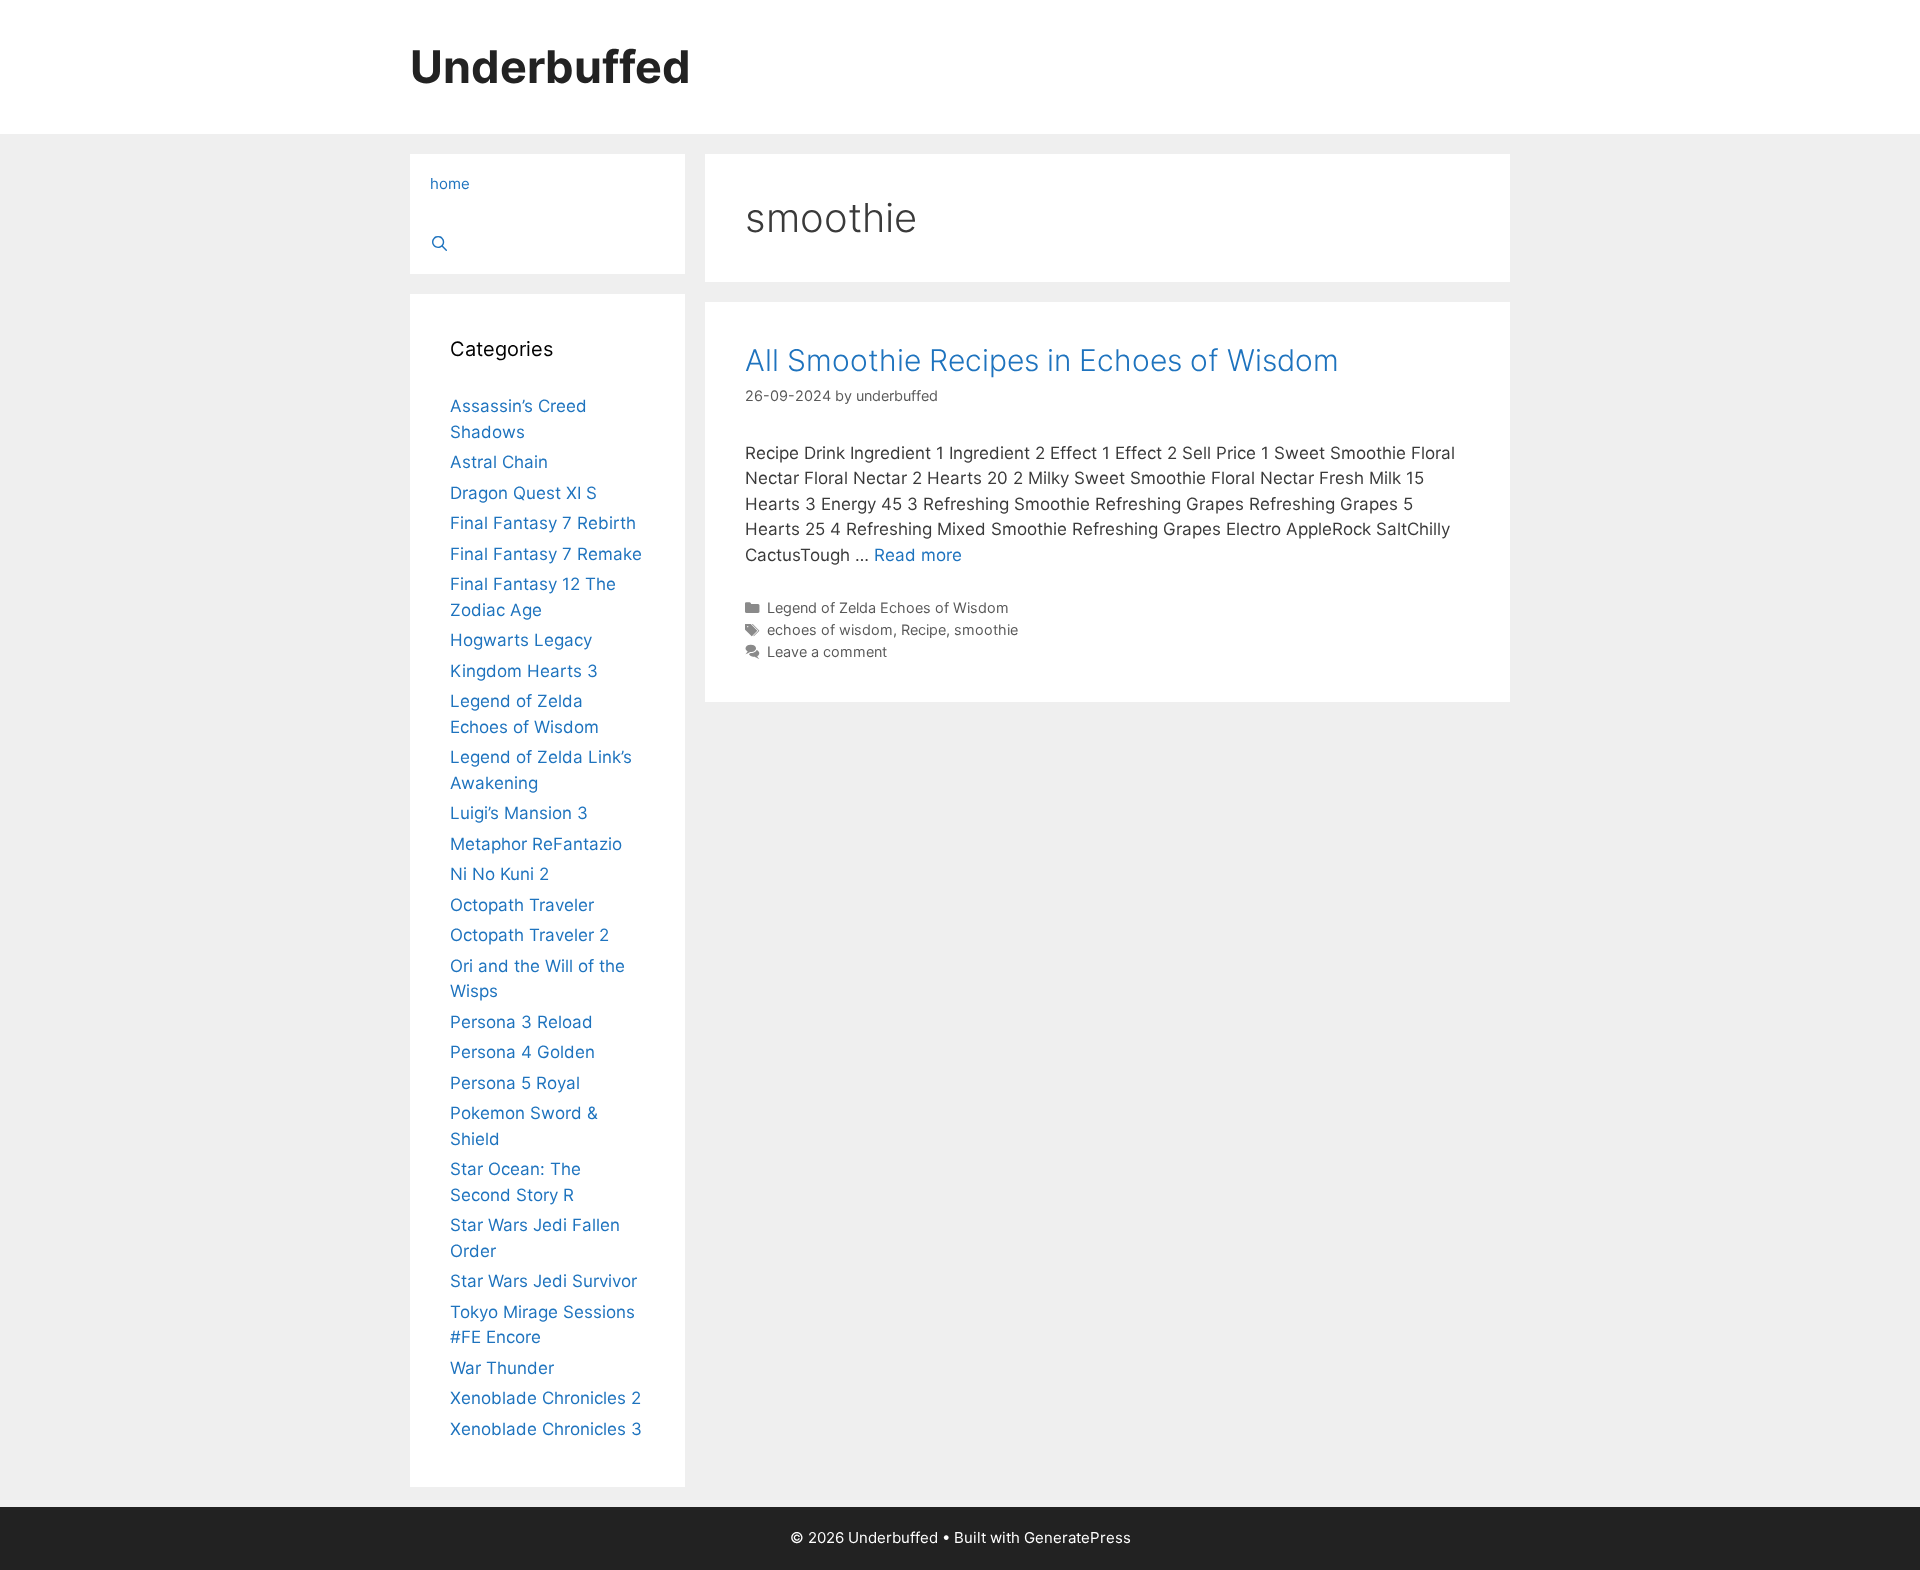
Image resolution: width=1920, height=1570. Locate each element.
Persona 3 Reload (521, 1022)
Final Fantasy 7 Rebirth (543, 523)
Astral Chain (499, 462)
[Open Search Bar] (547, 244)
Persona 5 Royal (515, 1083)
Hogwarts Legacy (521, 640)
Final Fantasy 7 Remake (546, 554)
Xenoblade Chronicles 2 (545, 1398)
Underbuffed (550, 66)
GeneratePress (1077, 1537)
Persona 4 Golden (522, 1052)
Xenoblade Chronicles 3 (546, 1429)
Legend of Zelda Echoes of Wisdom (888, 607)
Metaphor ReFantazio (536, 844)
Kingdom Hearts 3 (524, 671)
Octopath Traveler (522, 905)
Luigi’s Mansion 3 (519, 813)
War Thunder (502, 1368)
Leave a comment (827, 651)
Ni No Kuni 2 (499, 874)
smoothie (986, 629)
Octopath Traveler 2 (529, 935)
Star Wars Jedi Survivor (543, 1281)
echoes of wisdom (830, 629)
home (450, 183)
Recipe (923, 629)
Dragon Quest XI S (523, 493)
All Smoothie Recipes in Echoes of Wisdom (1042, 360)
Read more (918, 555)
